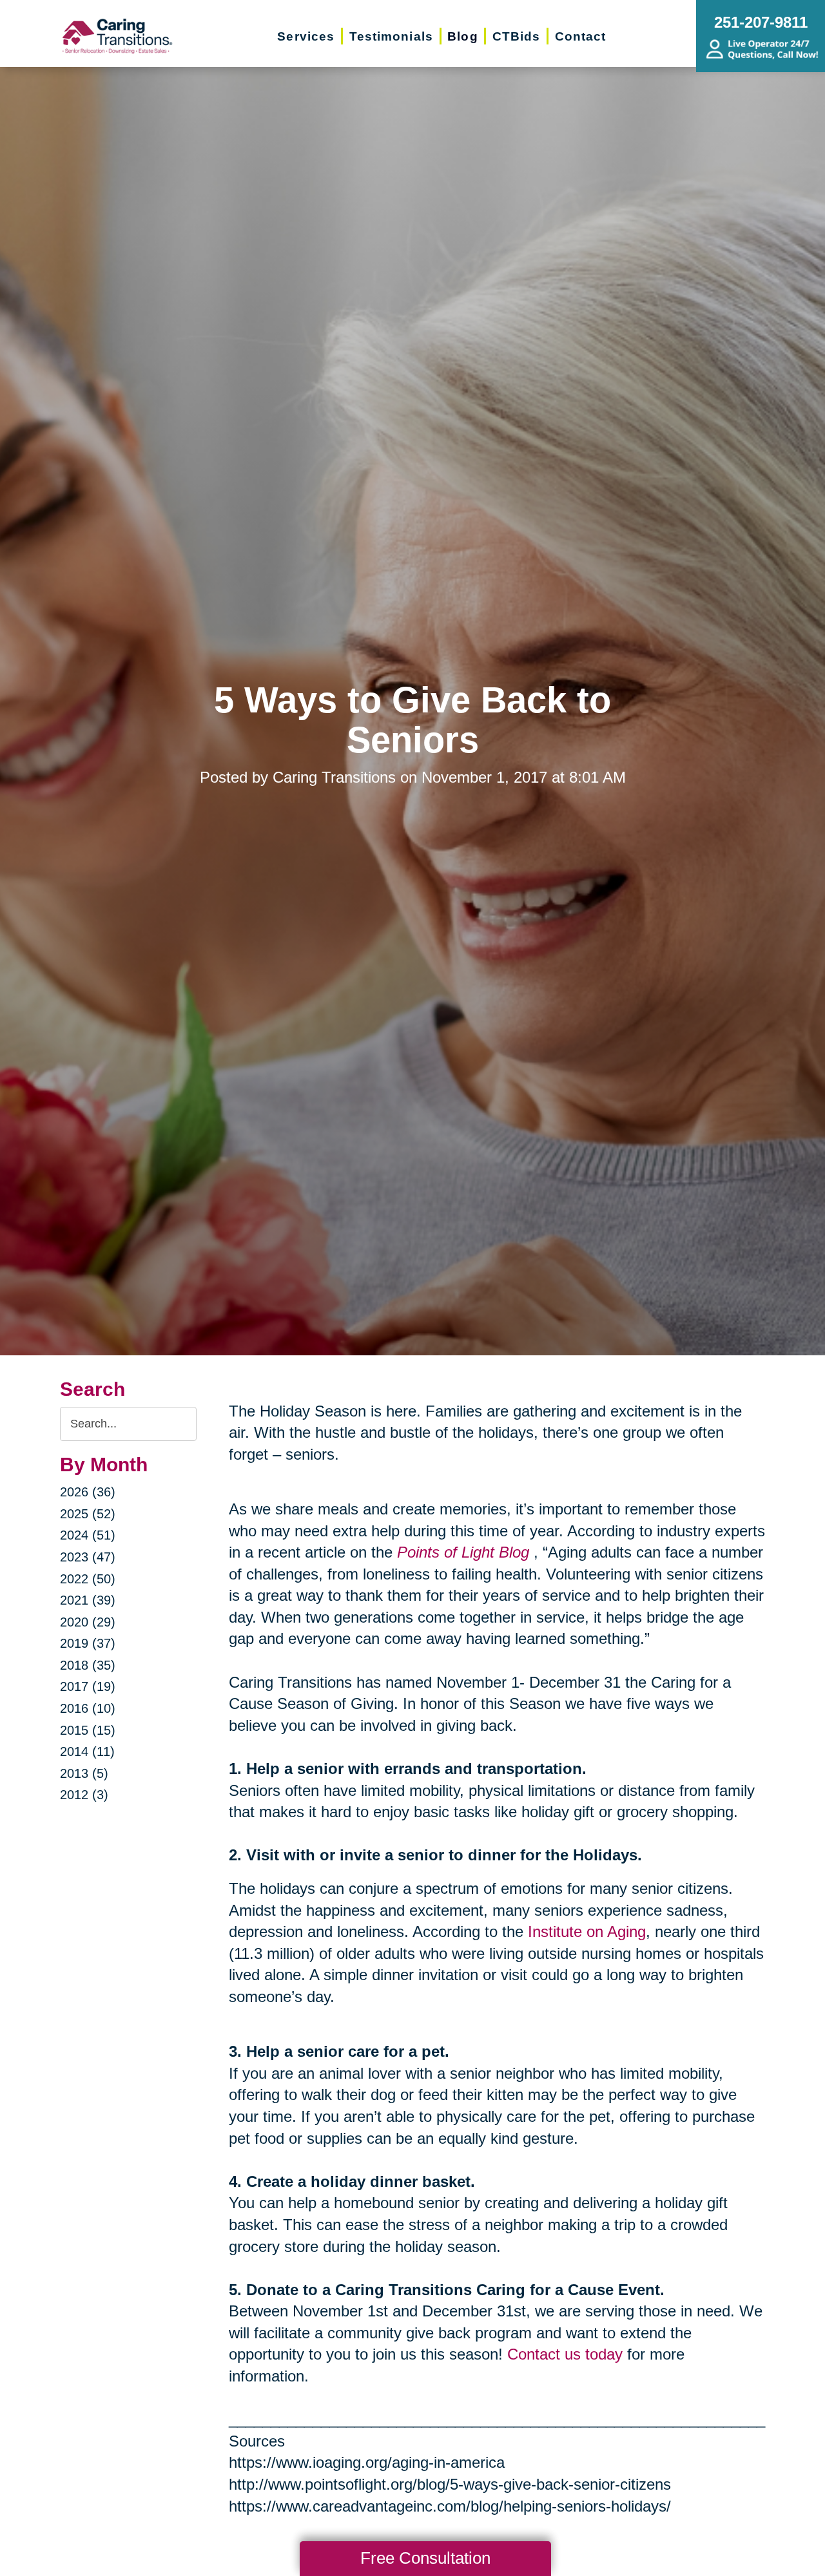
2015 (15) (88, 1730)
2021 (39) (88, 1600)
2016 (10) (88, 1708)
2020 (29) (88, 1622)
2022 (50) (88, 1579)
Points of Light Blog (463, 1552)
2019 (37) (88, 1643)
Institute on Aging (587, 1932)
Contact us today (565, 2354)
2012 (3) (84, 1795)
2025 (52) (88, 1514)
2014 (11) (87, 1751)
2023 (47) (88, 1557)
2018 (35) (88, 1665)
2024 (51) (88, 1535)
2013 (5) (84, 1773)
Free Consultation (425, 2558)
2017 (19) (88, 1686)
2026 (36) (88, 1492)
